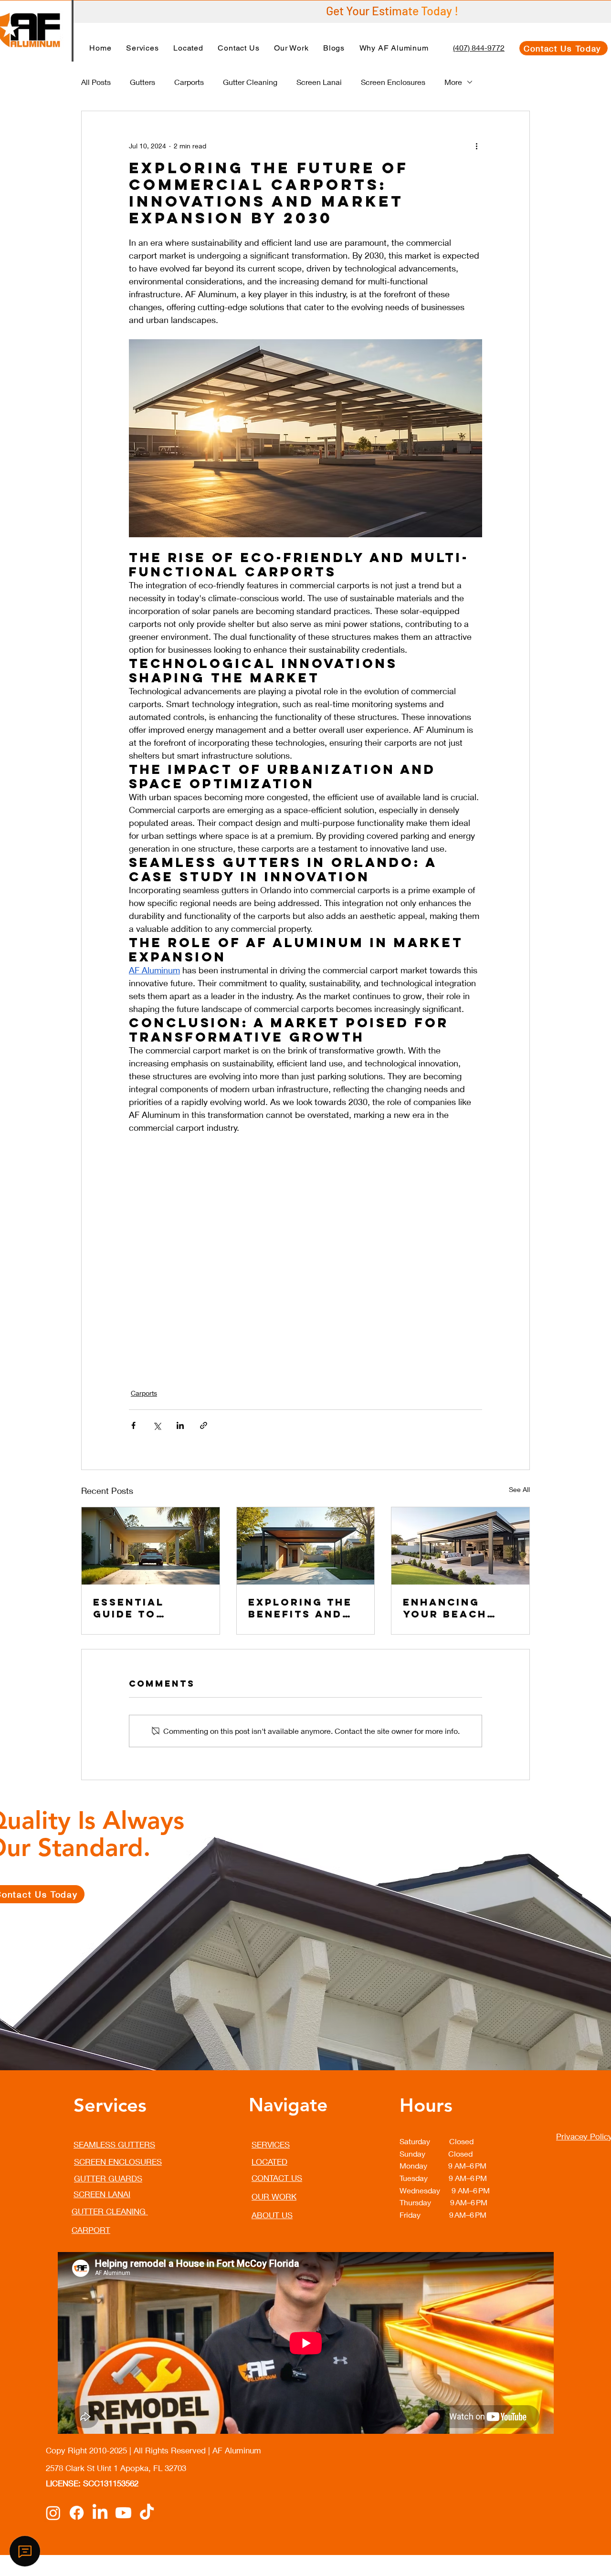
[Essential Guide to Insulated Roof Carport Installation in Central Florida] (151, 1546)
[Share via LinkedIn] (180, 1425)
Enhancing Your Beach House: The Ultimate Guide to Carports (457, 1608)
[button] (142, 48)
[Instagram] (53, 2513)
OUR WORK (274, 2196)
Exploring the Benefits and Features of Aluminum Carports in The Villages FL (305, 1608)
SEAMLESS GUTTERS (114, 2144)
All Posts (96, 82)
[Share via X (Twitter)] (157, 1425)
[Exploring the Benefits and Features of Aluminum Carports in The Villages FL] (306, 1546)
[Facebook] (77, 2513)
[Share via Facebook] (133, 1425)
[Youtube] (123, 2513)
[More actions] (476, 146)
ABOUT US (272, 2215)
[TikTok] (147, 2513)
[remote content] (305, 1255)
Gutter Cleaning (250, 82)
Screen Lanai (319, 82)
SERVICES (271, 2144)
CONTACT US (277, 2178)
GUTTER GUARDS (108, 2178)
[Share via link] (204, 1425)
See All (519, 1489)
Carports (189, 82)
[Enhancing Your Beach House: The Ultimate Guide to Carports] (460, 1546)
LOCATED (269, 2162)
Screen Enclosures (393, 82)
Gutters (142, 82)
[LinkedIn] (100, 2513)
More (453, 82)
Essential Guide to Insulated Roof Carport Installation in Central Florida (149, 1608)
